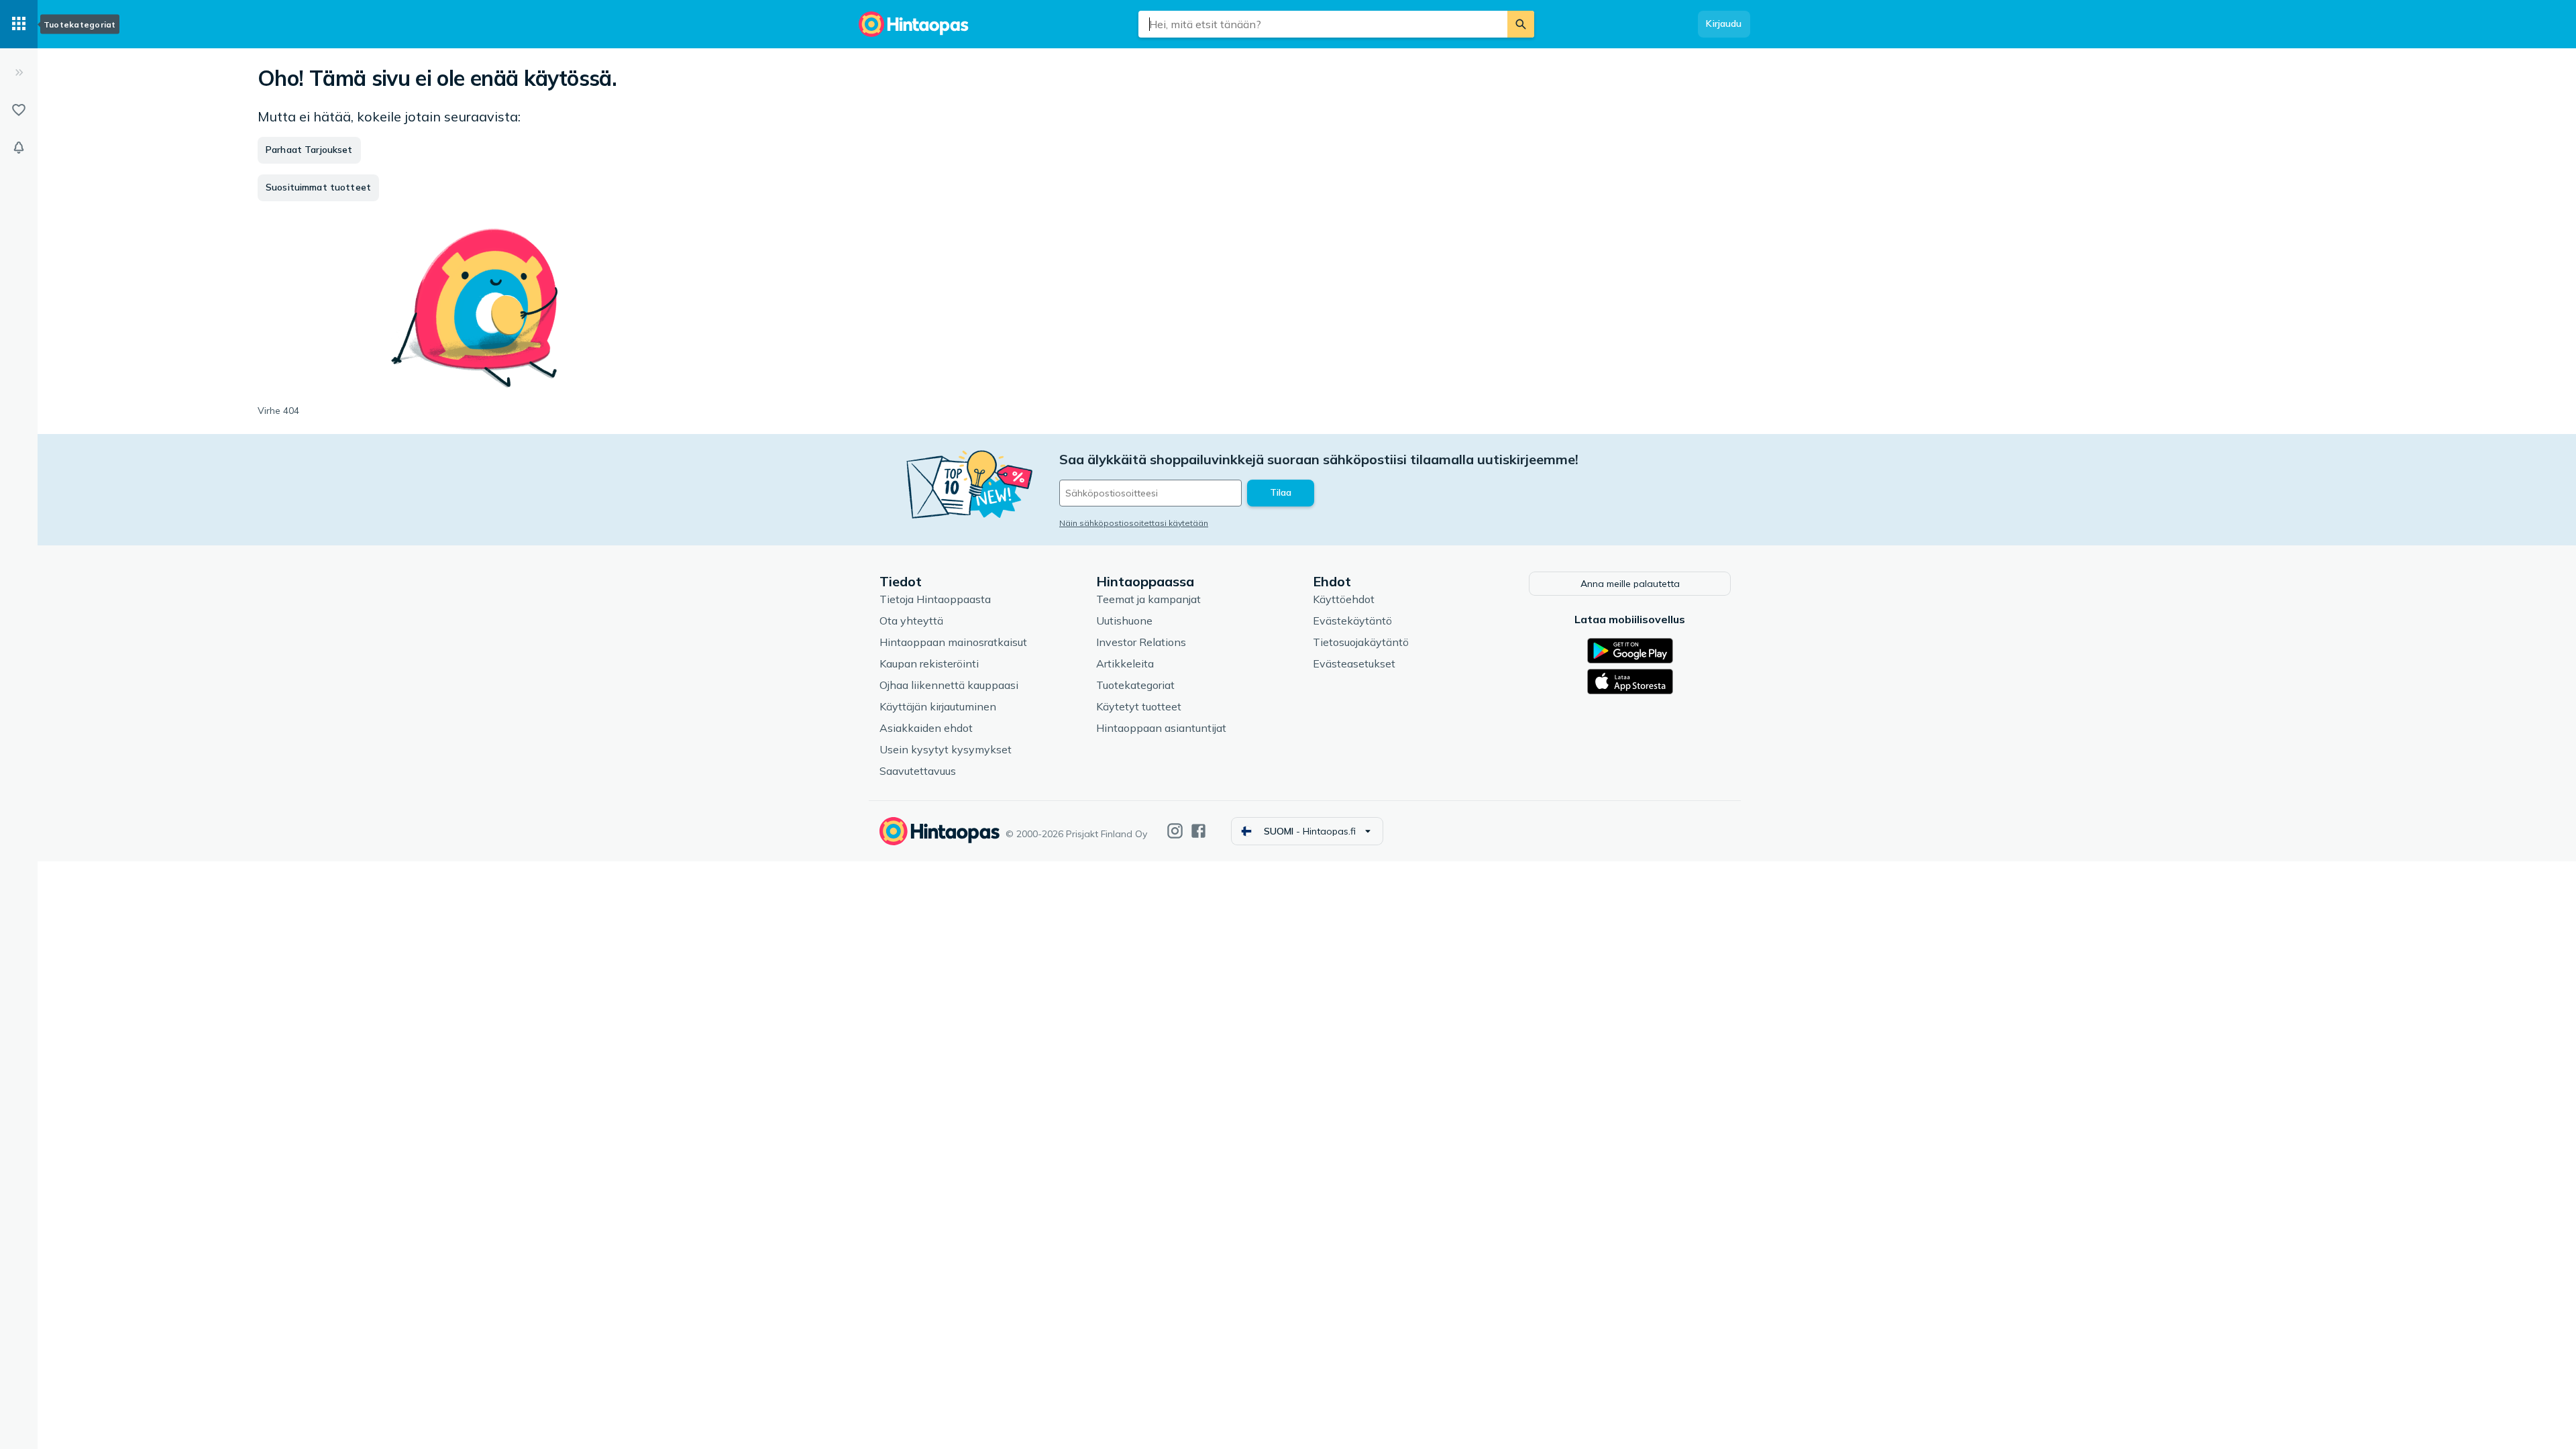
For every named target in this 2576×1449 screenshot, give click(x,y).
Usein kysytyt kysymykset (946, 749)
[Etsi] (1521, 24)
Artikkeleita (1125, 663)
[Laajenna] (19, 72)
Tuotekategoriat (1135, 685)
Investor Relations (1141, 642)
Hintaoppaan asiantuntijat (1161, 728)
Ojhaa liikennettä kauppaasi (949, 685)
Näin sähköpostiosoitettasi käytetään (1134, 523)
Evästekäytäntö (1352, 621)
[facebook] (1198, 831)
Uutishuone (1124, 621)
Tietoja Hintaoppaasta (935, 599)
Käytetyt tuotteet (1139, 706)
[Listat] (19, 110)
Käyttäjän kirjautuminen (938, 706)
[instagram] (1175, 831)
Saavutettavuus (918, 771)
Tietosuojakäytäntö (1361, 642)
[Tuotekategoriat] (19, 24)
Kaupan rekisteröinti (929, 663)
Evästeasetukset (1354, 663)
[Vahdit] (19, 148)
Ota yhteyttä (911, 621)
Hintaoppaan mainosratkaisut (953, 642)
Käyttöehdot (1344, 599)
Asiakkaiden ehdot (926, 728)
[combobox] (1323, 24)
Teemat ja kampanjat (1148, 599)
